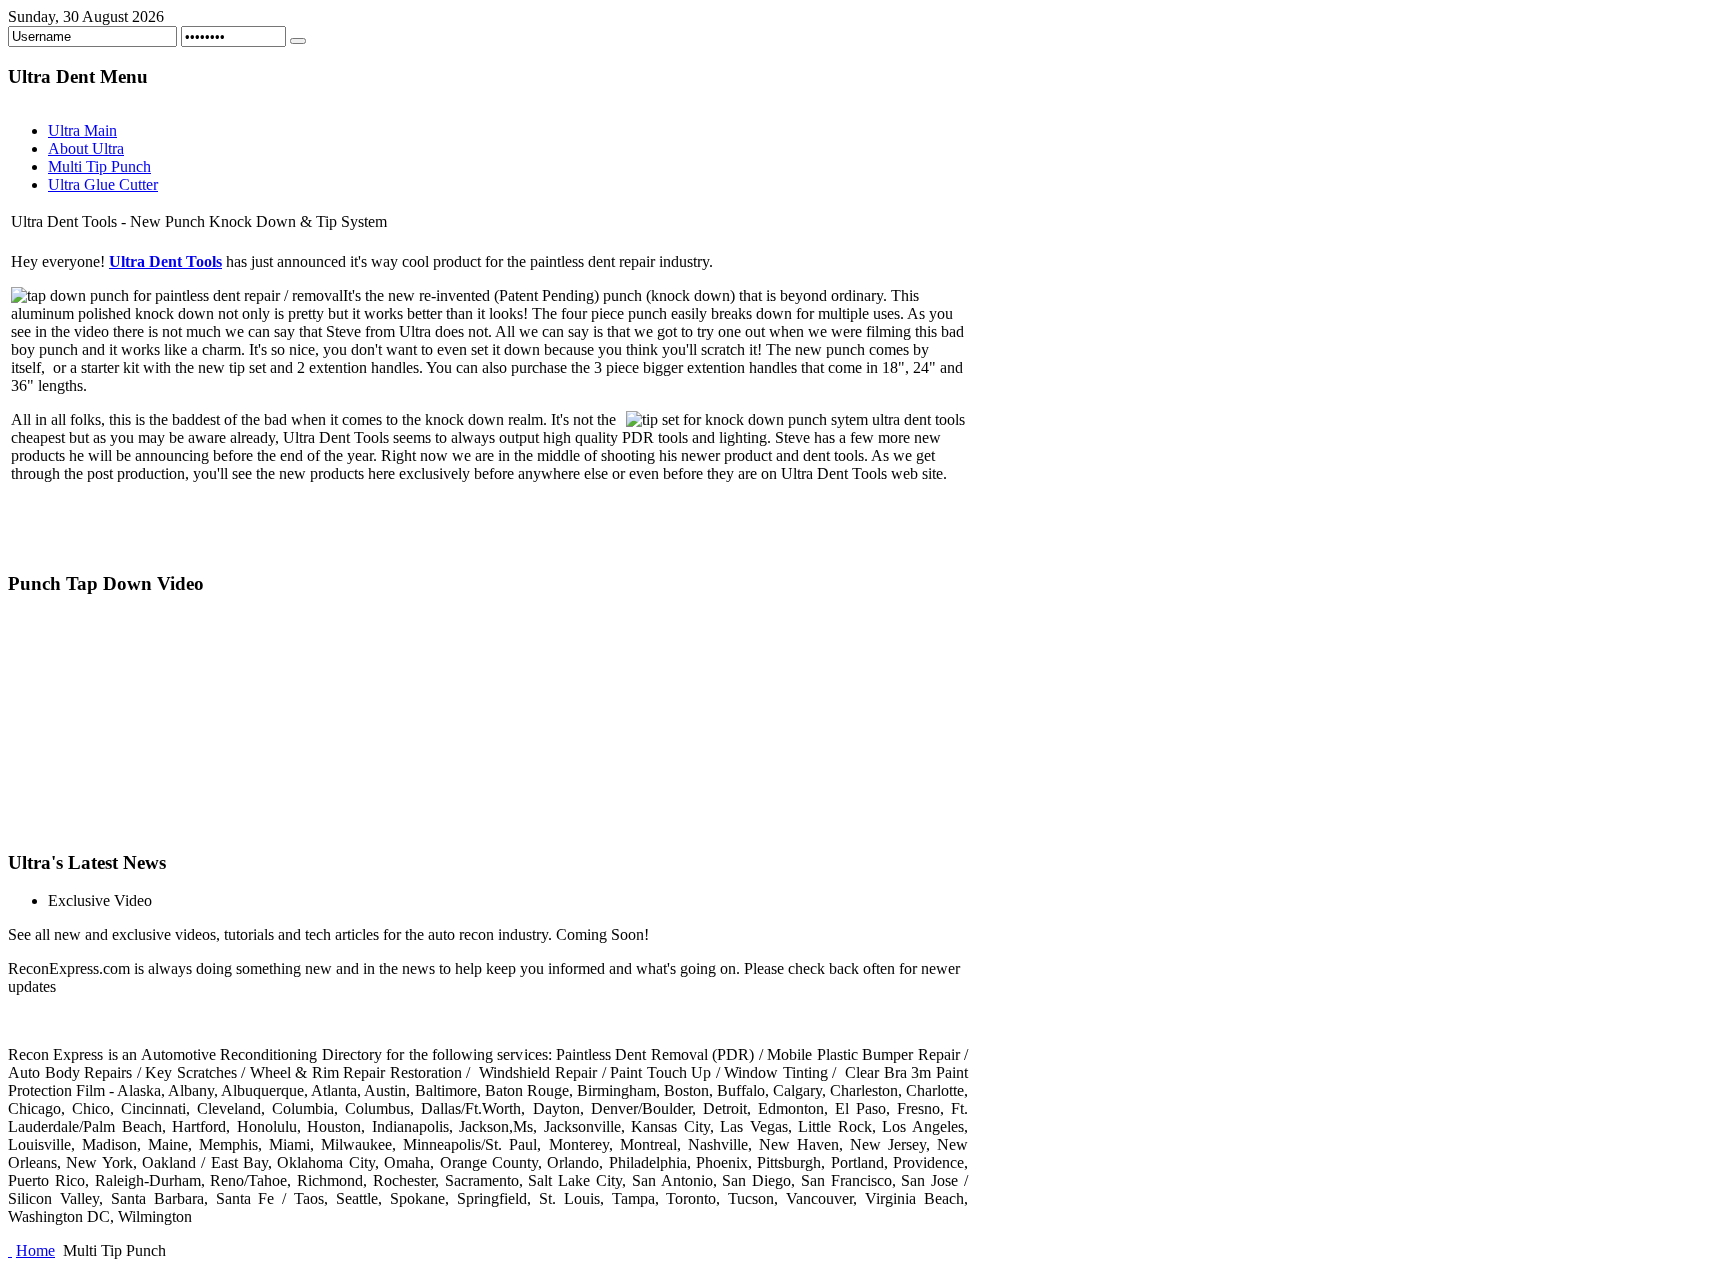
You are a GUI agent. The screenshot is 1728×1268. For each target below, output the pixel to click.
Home (35, 1250)
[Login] (298, 41)
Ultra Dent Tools (165, 261)
